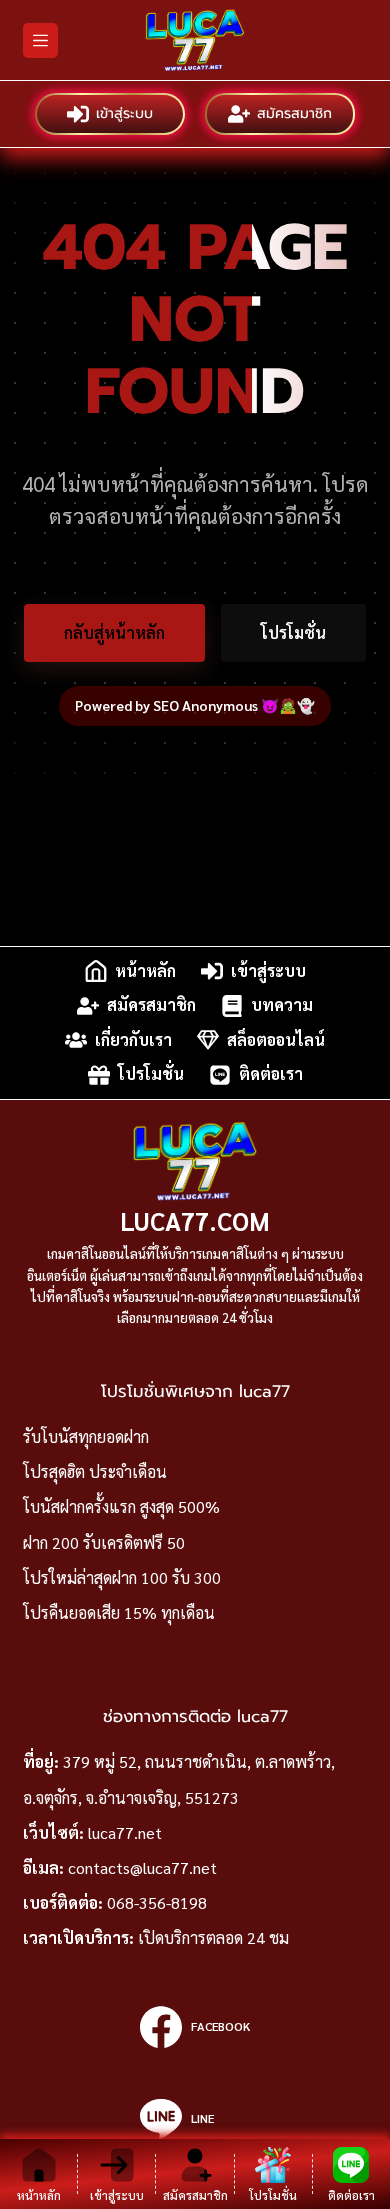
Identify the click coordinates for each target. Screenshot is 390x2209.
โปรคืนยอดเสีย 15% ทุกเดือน (119, 1612)
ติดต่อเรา (271, 1074)
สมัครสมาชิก (294, 113)
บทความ (282, 1005)
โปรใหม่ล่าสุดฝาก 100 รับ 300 (122, 1577)
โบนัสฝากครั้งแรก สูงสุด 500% (121, 1506)
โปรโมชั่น (293, 632)
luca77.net (125, 1832)
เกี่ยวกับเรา (133, 1039)
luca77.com (195, 1220)
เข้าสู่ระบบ (124, 113)
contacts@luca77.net (142, 1867)
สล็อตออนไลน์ (276, 1039)
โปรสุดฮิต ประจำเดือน (95, 1471)
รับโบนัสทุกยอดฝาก (86, 1436)
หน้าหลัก (145, 970)
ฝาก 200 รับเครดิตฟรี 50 (104, 1542)
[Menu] (40, 40)
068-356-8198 (157, 1902)
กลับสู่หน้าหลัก (114, 632)
